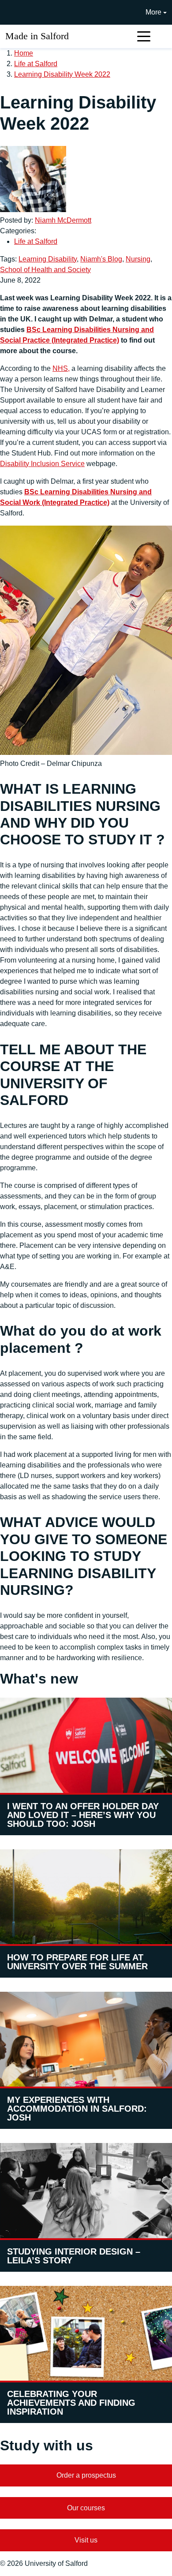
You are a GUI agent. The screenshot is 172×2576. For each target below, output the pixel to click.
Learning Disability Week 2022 (62, 74)
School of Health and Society (45, 270)
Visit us (86, 2540)
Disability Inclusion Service (42, 464)
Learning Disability (48, 259)
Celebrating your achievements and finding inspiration (71, 2403)
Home (24, 53)
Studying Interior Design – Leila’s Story (74, 2256)
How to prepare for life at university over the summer (77, 1962)
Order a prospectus (86, 2475)
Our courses (86, 2508)
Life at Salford (36, 64)
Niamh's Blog (101, 259)
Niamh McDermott (63, 220)
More (153, 12)
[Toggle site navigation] (144, 36)
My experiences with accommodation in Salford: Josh (77, 2109)
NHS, (61, 368)
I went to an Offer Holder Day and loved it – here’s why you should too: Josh (83, 1815)
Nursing (138, 259)
